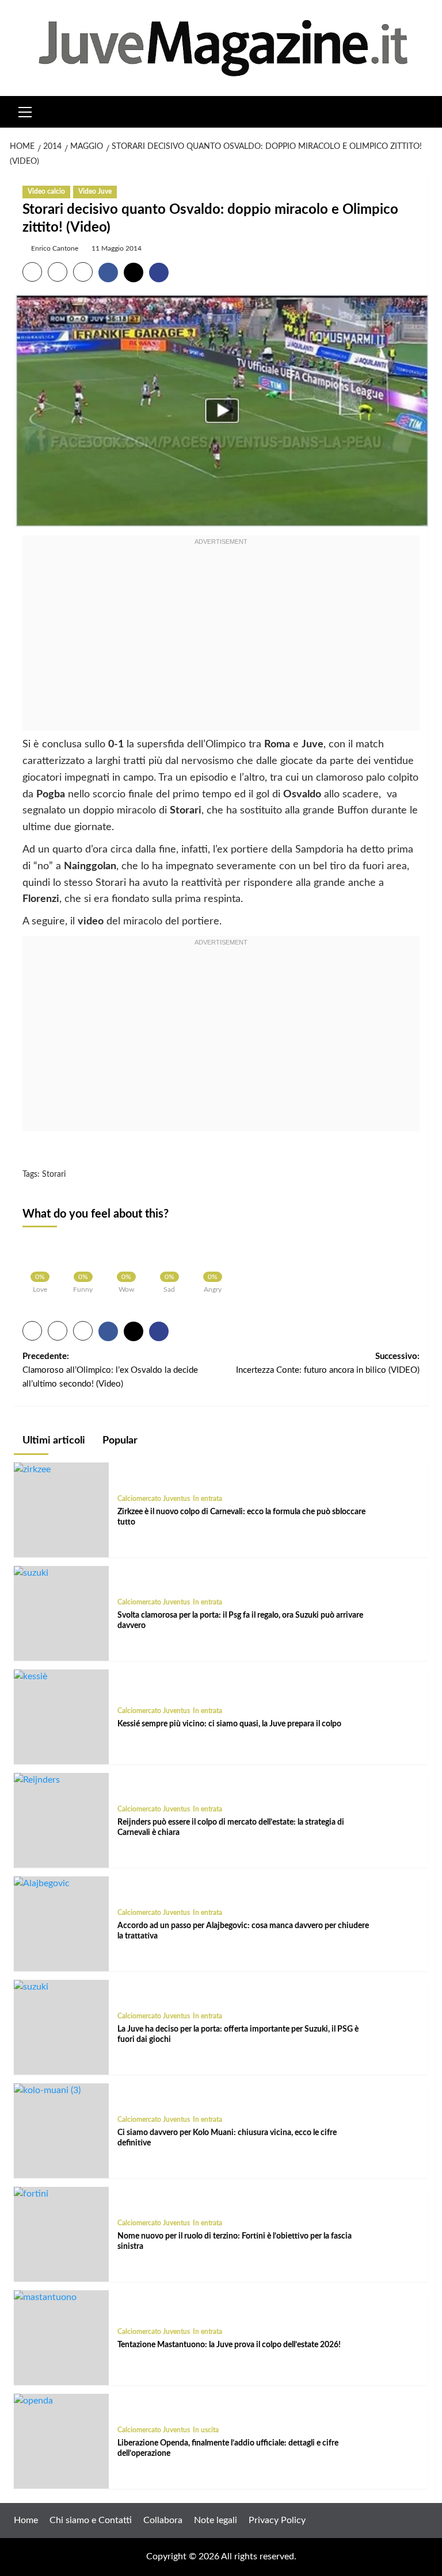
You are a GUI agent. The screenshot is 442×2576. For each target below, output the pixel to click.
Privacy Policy (277, 2520)
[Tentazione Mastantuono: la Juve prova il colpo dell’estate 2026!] (45, 2297)
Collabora (163, 2520)
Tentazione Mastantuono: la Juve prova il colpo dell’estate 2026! (229, 2345)
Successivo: (328, 1363)
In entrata (207, 1499)
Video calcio (46, 191)
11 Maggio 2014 (117, 248)
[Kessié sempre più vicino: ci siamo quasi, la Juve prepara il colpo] (31, 1676)
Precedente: (110, 1370)
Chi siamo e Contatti (91, 2520)
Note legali (216, 2520)
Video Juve (95, 191)
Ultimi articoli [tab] (53, 1441)
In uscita (206, 2430)
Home (26, 2520)
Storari (54, 1174)
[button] (25, 110)
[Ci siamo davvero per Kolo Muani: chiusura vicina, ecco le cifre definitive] (47, 2090)
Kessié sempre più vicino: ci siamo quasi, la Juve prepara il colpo (229, 1724)
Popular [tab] (119, 1441)
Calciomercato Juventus (154, 1499)
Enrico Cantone (55, 248)
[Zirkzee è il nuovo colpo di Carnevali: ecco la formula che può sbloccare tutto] (32, 1469)
